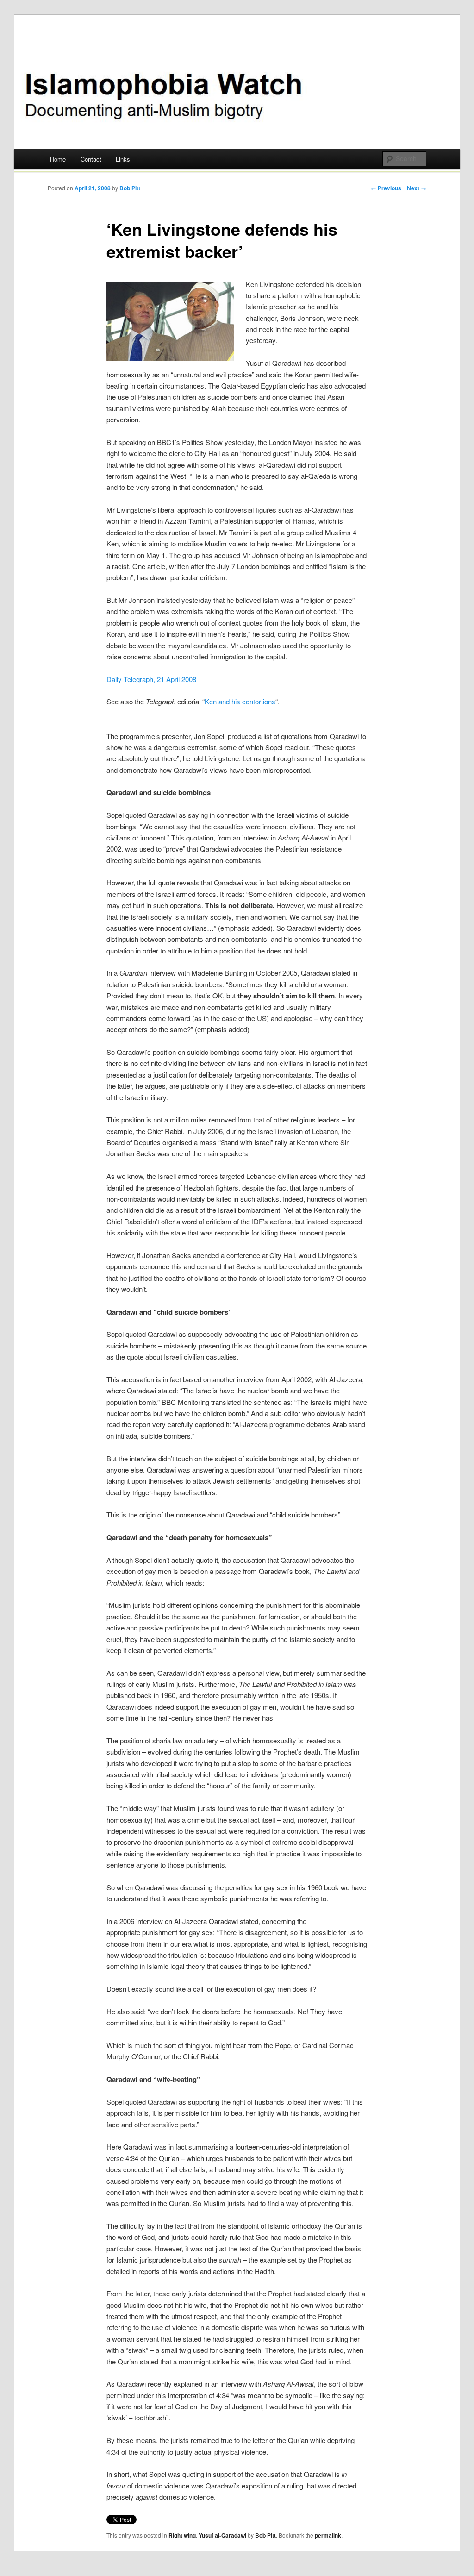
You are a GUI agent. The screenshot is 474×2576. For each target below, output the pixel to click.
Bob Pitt (130, 188)
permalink (328, 2535)
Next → (417, 188)
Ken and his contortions (240, 701)
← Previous (386, 188)
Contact (91, 159)
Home (58, 159)
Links (123, 159)
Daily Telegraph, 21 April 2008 (151, 679)
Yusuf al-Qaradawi (222, 2535)
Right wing (182, 2535)
